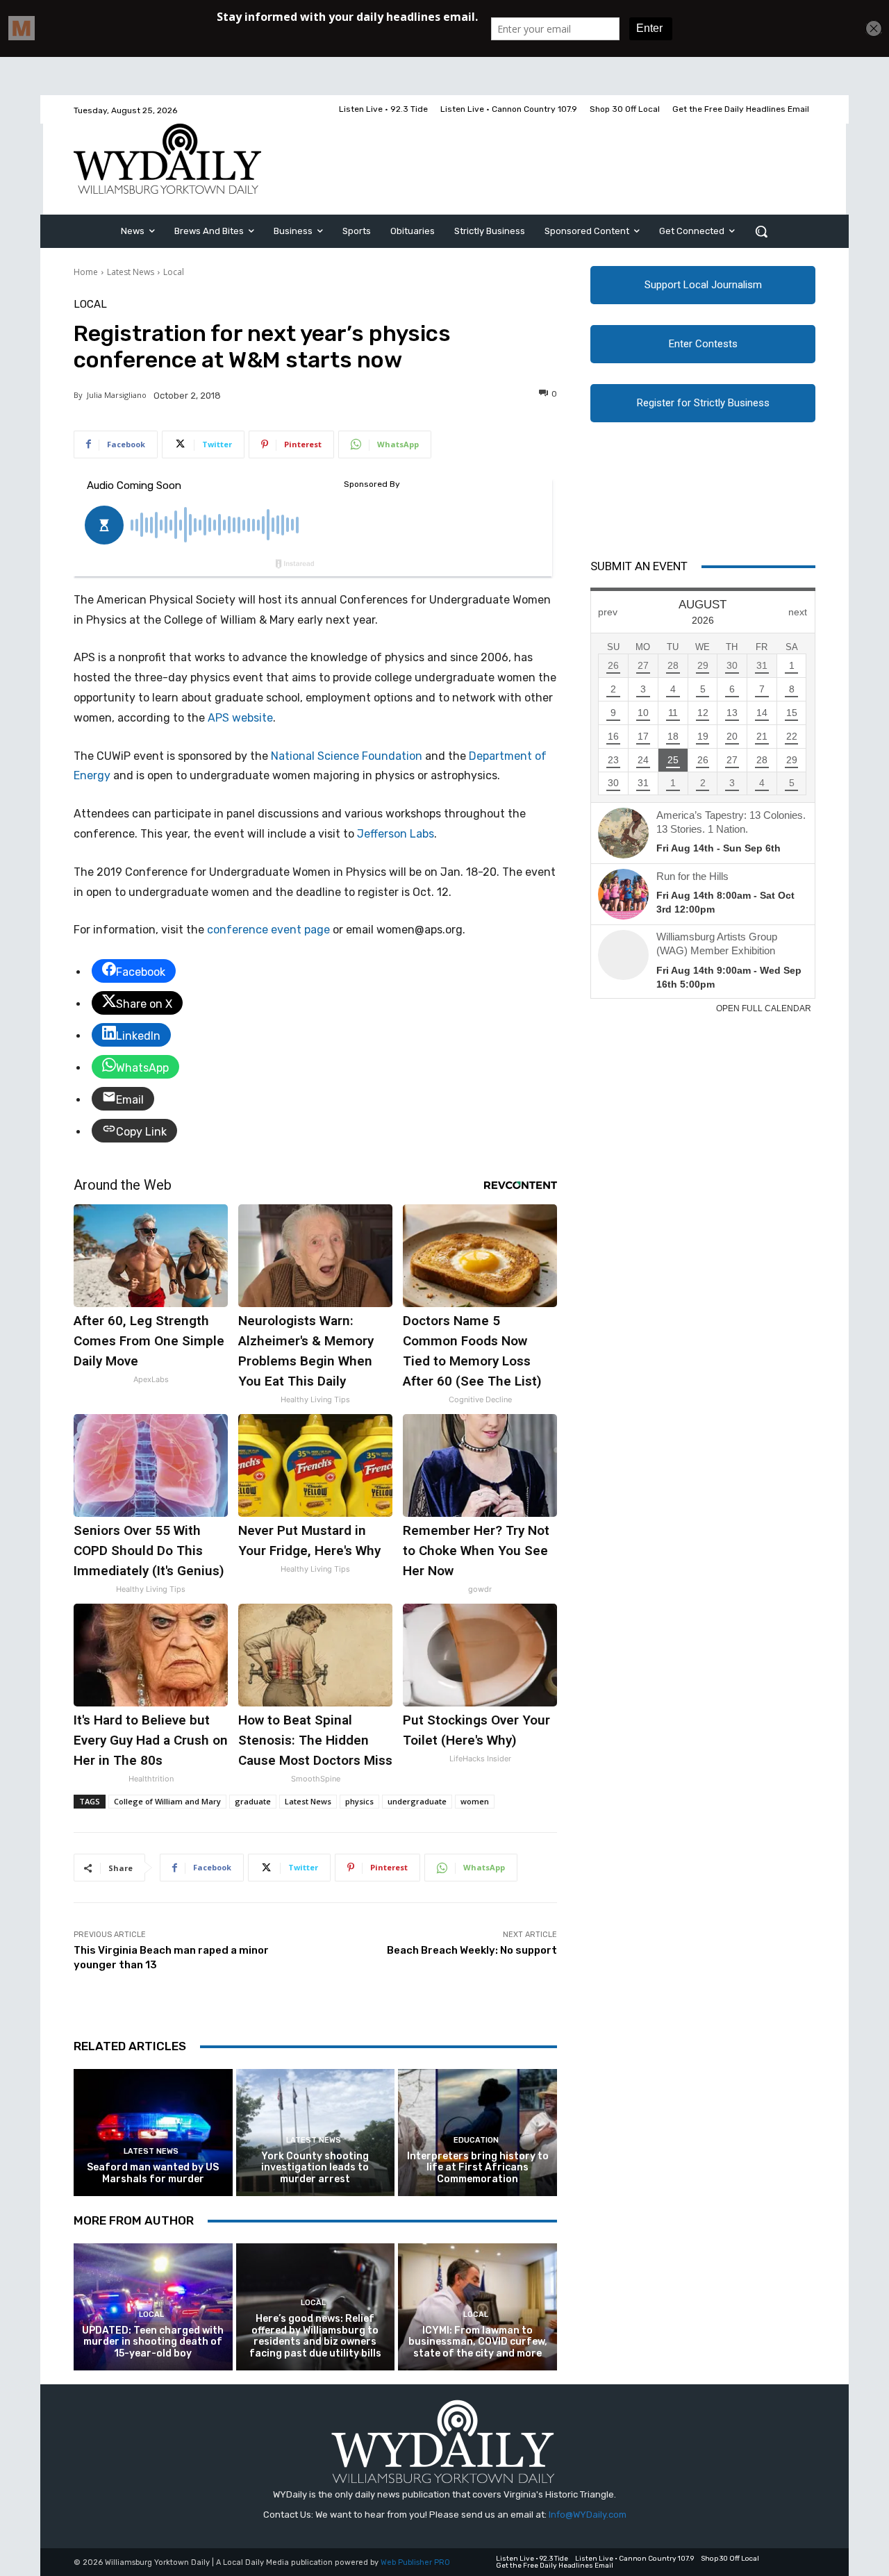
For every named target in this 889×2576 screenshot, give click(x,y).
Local (174, 272)
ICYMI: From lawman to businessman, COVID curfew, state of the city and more (478, 2342)
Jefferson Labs (396, 834)
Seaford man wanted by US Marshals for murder (153, 2173)
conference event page (268, 930)
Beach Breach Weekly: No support (472, 1950)
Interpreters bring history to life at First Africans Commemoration (478, 2168)
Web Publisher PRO (415, 2562)
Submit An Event (639, 566)
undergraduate (417, 1801)
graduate (253, 1801)
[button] (761, 231)
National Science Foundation (347, 756)
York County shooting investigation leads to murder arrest (315, 2168)
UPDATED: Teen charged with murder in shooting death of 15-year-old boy (153, 2342)
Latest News (131, 272)
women (475, 1801)
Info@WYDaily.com (588, 2515)
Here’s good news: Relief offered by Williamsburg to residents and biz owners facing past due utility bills (315, 2336)
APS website (240, 718)
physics (359, 1801)
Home (86, 272)
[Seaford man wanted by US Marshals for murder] (153, 2133)
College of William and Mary (167, 1801)
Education (476, 2140)
